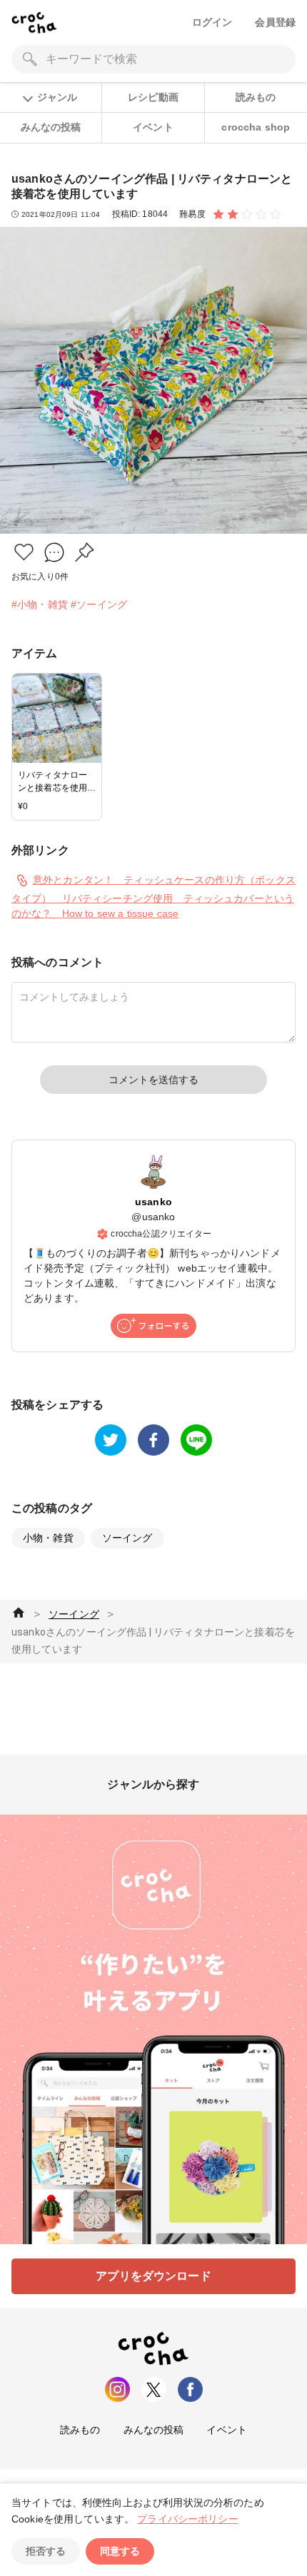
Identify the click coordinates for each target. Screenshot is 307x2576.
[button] (24, 552)
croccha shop (256, 127)
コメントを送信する (153, 1080)
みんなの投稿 (51, 127)
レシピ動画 (153, 97)
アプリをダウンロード (153, 2276)
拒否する (46, 2551)
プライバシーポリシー (188, 2519)
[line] (196, 1440)
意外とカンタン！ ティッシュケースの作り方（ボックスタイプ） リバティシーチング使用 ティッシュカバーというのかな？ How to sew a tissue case (153, 897)
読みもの (256, 97)
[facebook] (153, 1440)
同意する (120, 2551)
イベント (153, 127)
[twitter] (111, 1440)
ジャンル (57, 97)
